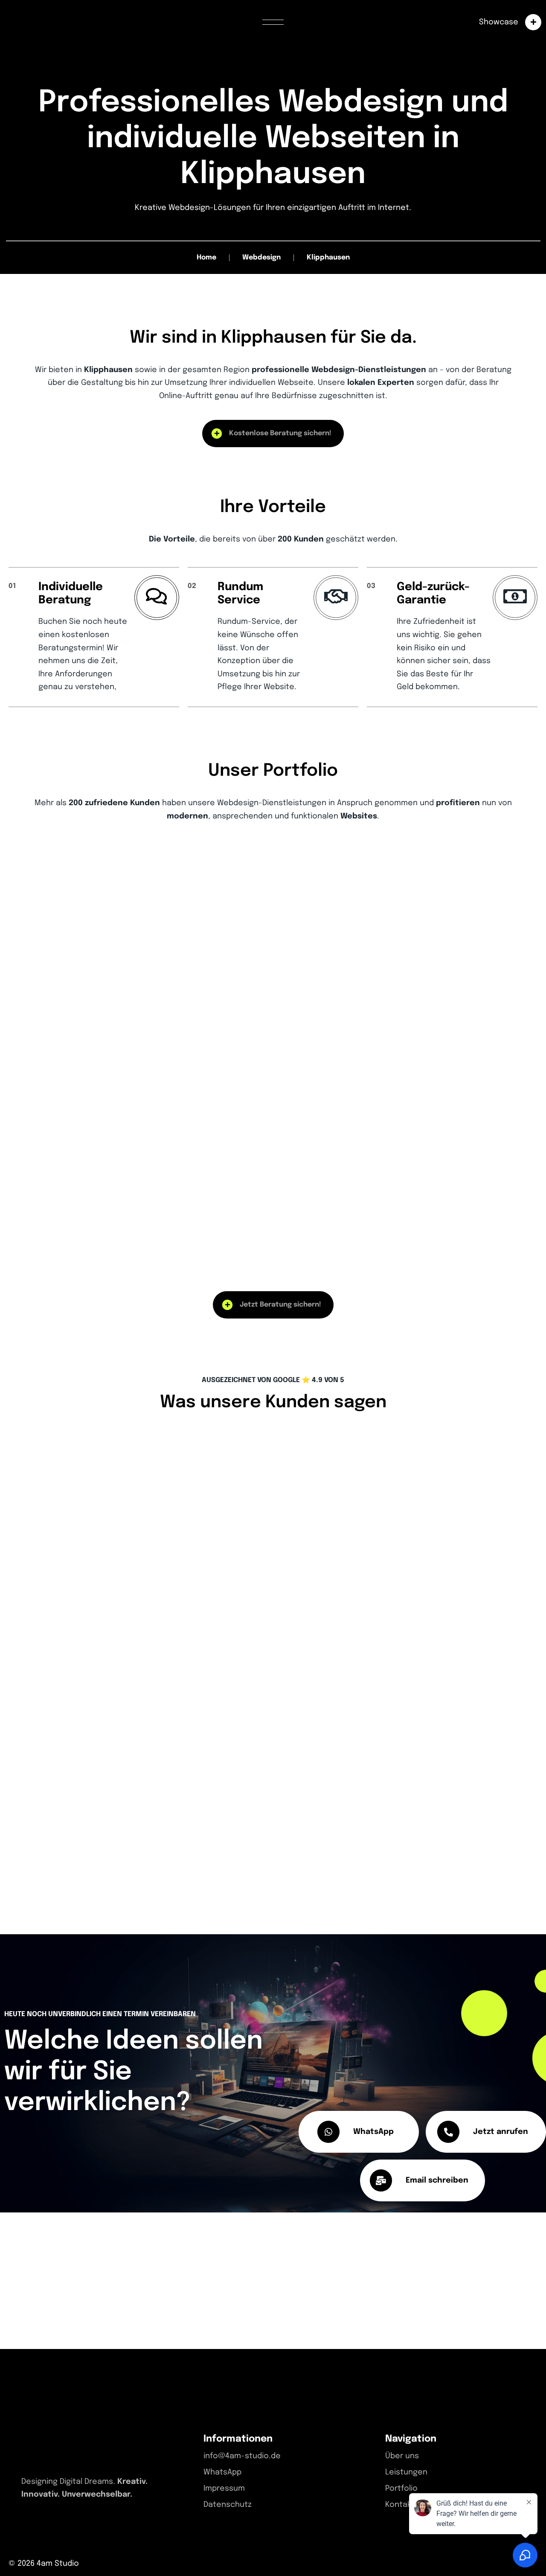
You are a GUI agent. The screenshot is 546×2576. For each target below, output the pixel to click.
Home (206, 258)
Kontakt (400, 2505)
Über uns (402, 2456)
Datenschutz (228, 2505)
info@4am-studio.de (242, 2456)
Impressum (224, 2489)
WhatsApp (222, 2472)
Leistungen (406, 2472)
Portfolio (401, 2489)
